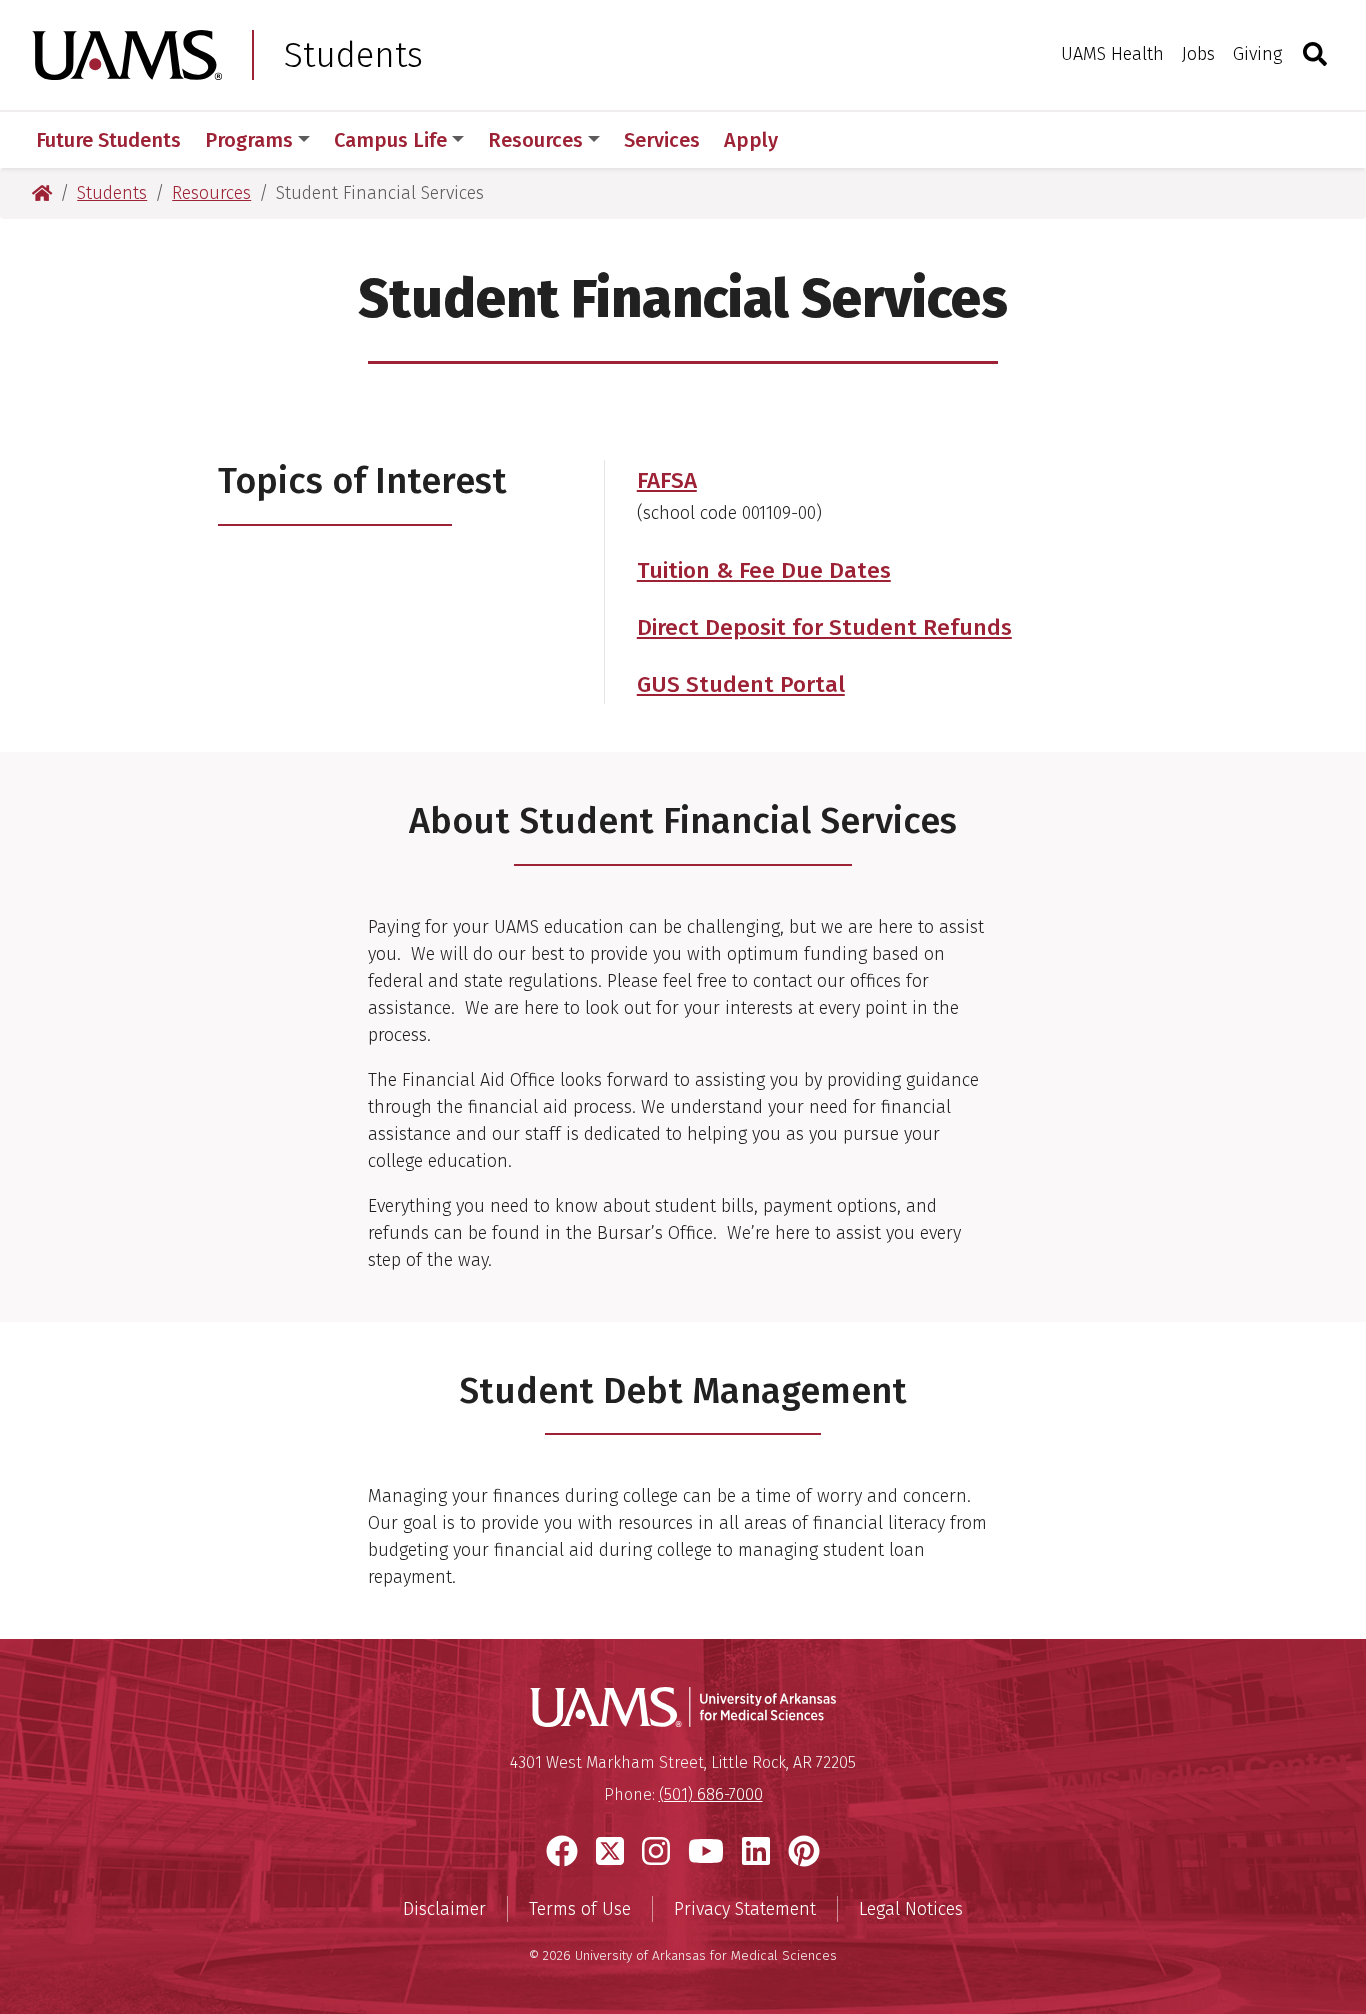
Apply (751, 140)
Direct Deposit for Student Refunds (824, 627)
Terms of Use (580, 1909)
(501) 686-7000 (711, 1794)
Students (353, 55)
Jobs (1198, 54)
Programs (249, 140)
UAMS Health (1112, 54)
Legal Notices (911, 1909)
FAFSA (667, 480)
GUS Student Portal (741, 684)
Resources (535, 140)
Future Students (108, 140)
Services (662, 140)
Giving (1257, 54)
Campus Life (390, 140)
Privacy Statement (745, 1909)
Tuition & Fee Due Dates (764, 570)
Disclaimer (444, 1909)
